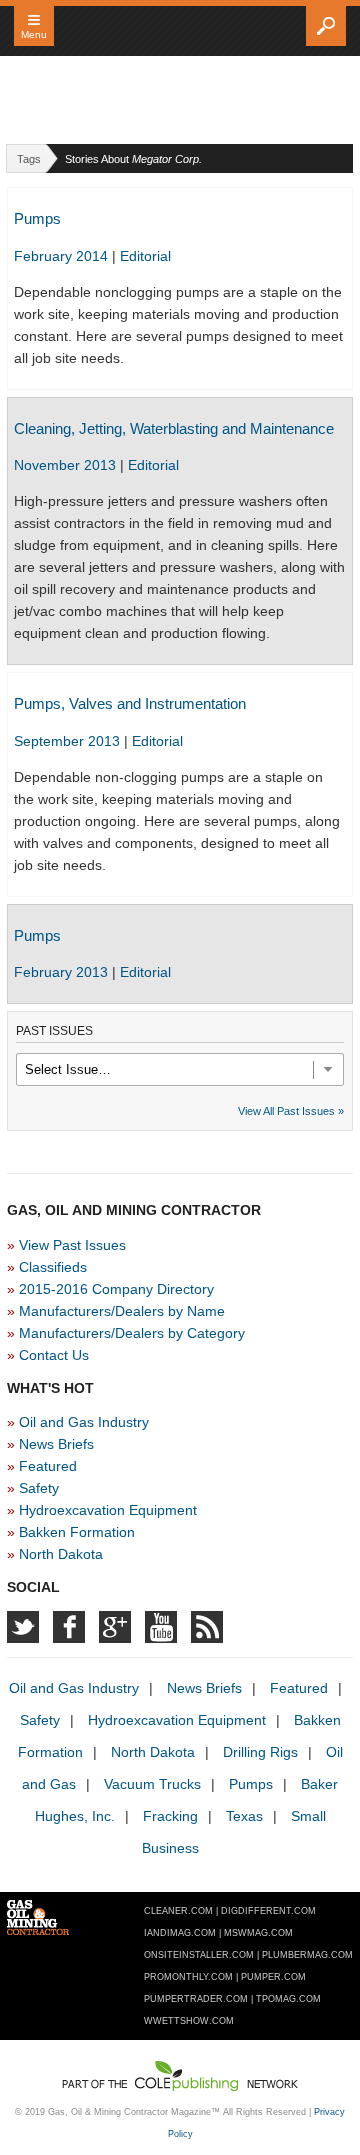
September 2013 (69, 741)
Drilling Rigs (260, 1752)
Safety (39, 1488)
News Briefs (56, 1444)
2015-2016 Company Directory (116, 1289)
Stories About (133, 159)
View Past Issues (72, 1245)
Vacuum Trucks (152, 1784)
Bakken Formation (77, 1532)
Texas (244, 1816)
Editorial (145, 256)
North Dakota (61, 1554)
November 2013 (67, 465)
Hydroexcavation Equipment (108, 1510)
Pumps (37, 218)
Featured (48, 1466)
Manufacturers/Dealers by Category (132, 1333)
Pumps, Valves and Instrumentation (130, 703)
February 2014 (63, 256)
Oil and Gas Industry (84, 1422)
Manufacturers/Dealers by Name (122, 1311)
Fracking (170, 1816)
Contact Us (54, 1355)
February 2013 (63, 972)
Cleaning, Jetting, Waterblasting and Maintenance (174, 428)
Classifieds (53, 1267)
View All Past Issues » (291, 1111)
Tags (29, 159)
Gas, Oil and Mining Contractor (180, 32)
